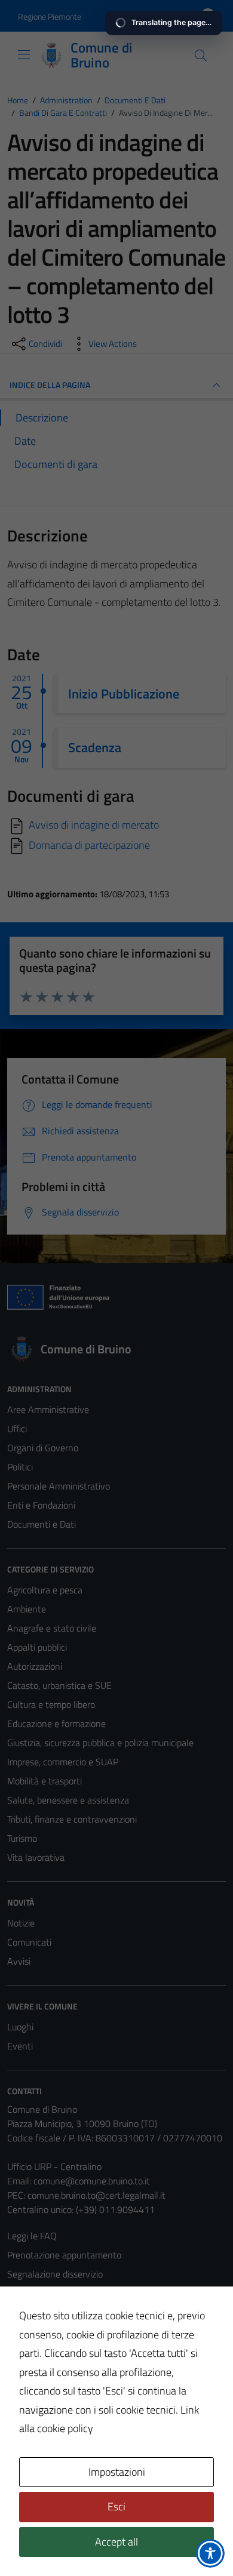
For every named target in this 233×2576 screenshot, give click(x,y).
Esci (116, 2506)
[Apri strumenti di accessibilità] (210, 2553)
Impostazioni (117, 2472)
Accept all (116, 2542)
